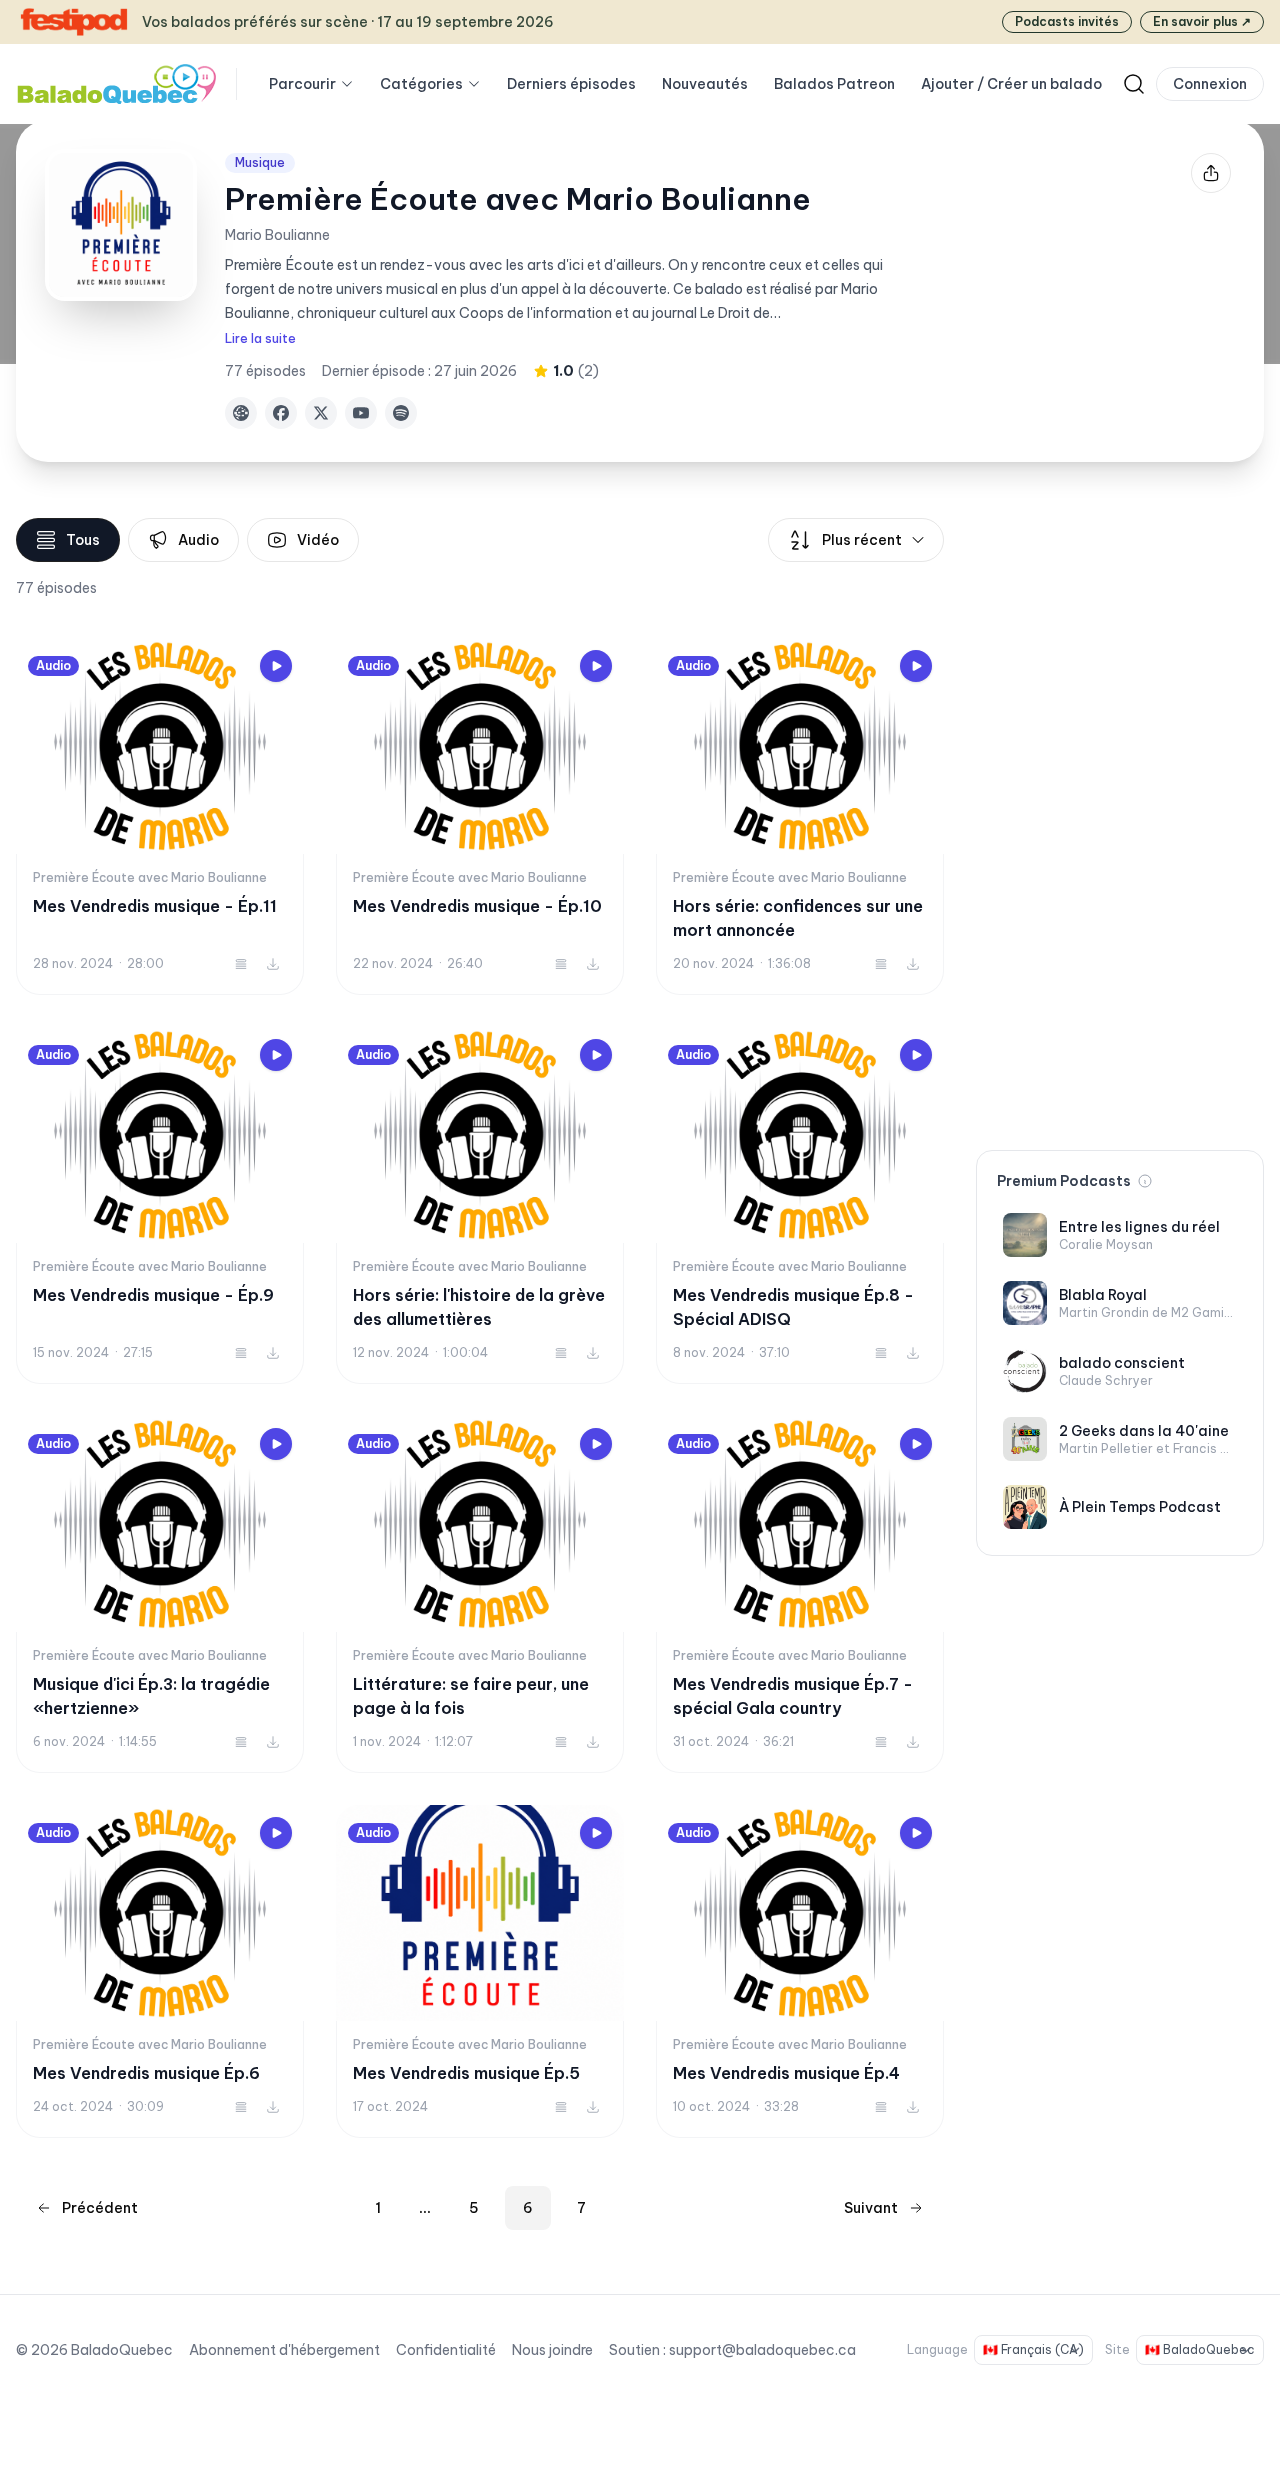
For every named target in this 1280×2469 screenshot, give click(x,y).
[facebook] (281, 413)
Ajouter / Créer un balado (1011, 84)
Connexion (1210, 84)
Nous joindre (552, 2350)
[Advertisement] (1120, 818)
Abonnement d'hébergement (284, 2350)
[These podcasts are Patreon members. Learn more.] (1145, 1181)
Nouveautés (705, 84)
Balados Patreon (834, 84)
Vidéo (318, 540)
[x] (321, 413)
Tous (83, 540)
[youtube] (361, 413)
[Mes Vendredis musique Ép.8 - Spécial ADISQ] (800, 1205)
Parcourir (302, 84)
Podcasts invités (1067, 21)
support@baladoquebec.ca (762, 2350)
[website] (241, 413)
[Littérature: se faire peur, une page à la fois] (480, 1594)
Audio (198, 540)
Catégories (421, 84)
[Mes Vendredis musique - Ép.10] (480, 816)
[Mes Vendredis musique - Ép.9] (160, 1205)
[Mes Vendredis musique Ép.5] (480, 1971)
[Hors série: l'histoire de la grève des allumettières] (480, 1205)
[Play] (276, 666)
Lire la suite (260, 338)
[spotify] (401, 413)
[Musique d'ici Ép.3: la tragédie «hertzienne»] (160, 1594)
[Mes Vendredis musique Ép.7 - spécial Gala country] (800, 1594)
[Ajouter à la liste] (241, 964)
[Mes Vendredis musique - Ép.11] (160, 816)
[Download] (273, 964)
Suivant (871, 2208)
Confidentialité (446, 2350)
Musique (260, 162)
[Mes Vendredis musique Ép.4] (800, 1971)
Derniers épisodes (571, 84)
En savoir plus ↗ (1202, 21)
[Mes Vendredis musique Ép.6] (160, 1971)
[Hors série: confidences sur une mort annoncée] (800, 816)
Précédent (100, 2208)
